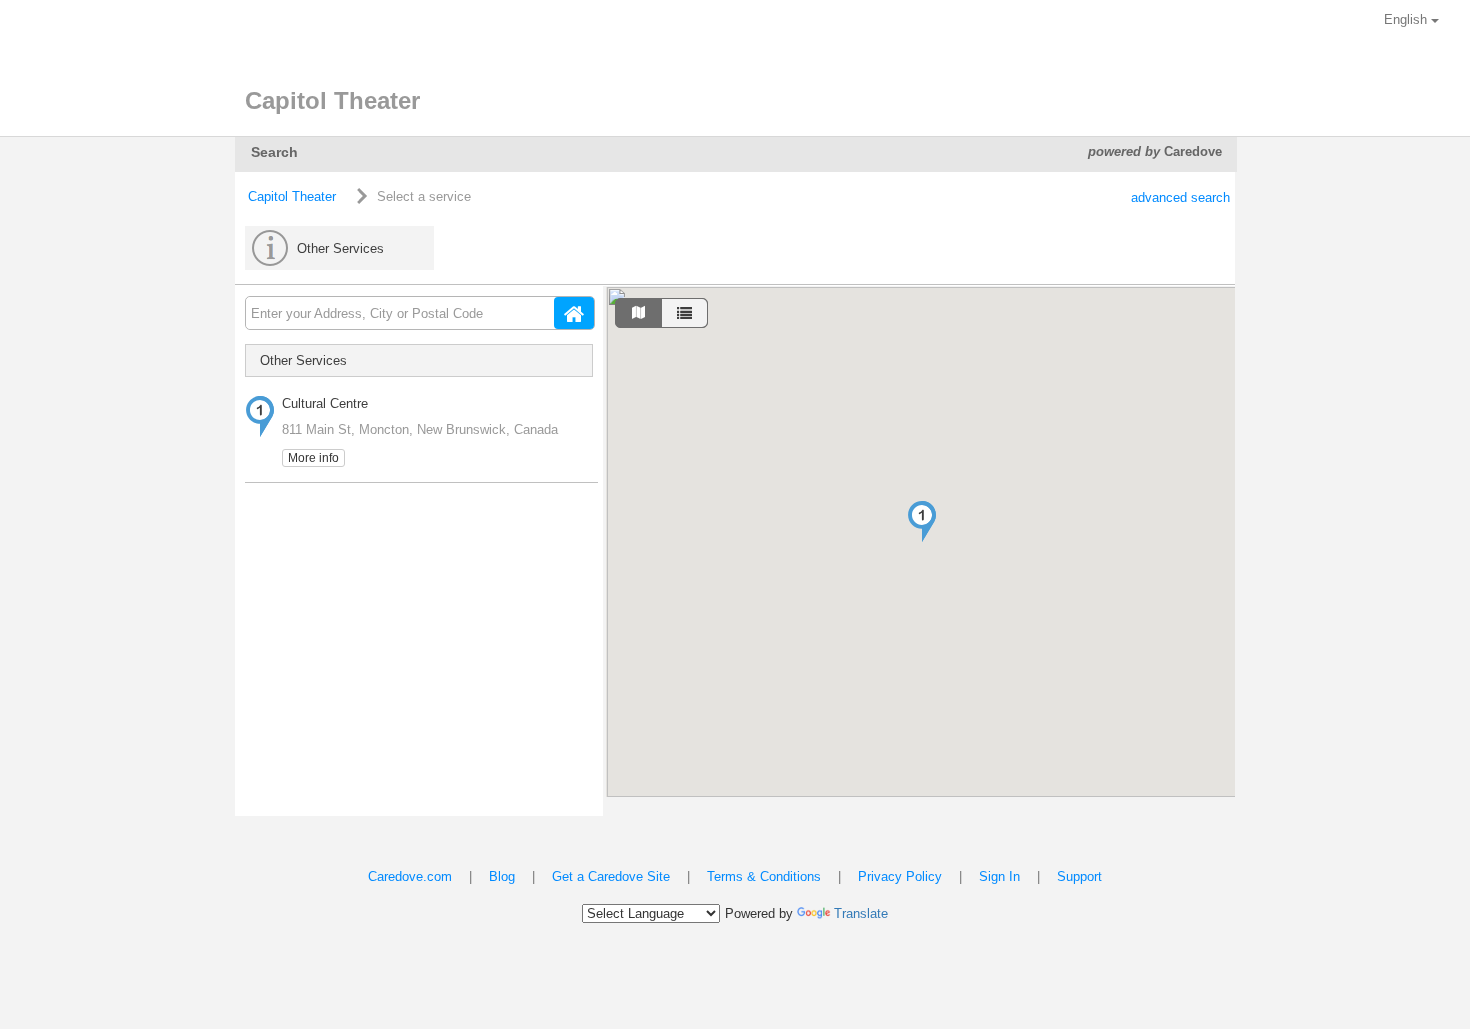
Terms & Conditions (764, 876)
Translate (861, 913)
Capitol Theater (292, 196)
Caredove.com (410, 876)
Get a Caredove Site (611, 876)
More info (313, 458)
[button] (922, 521)
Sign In (999, 876)
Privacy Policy (900, 876)
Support (1079, 876)
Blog (502, 876)
